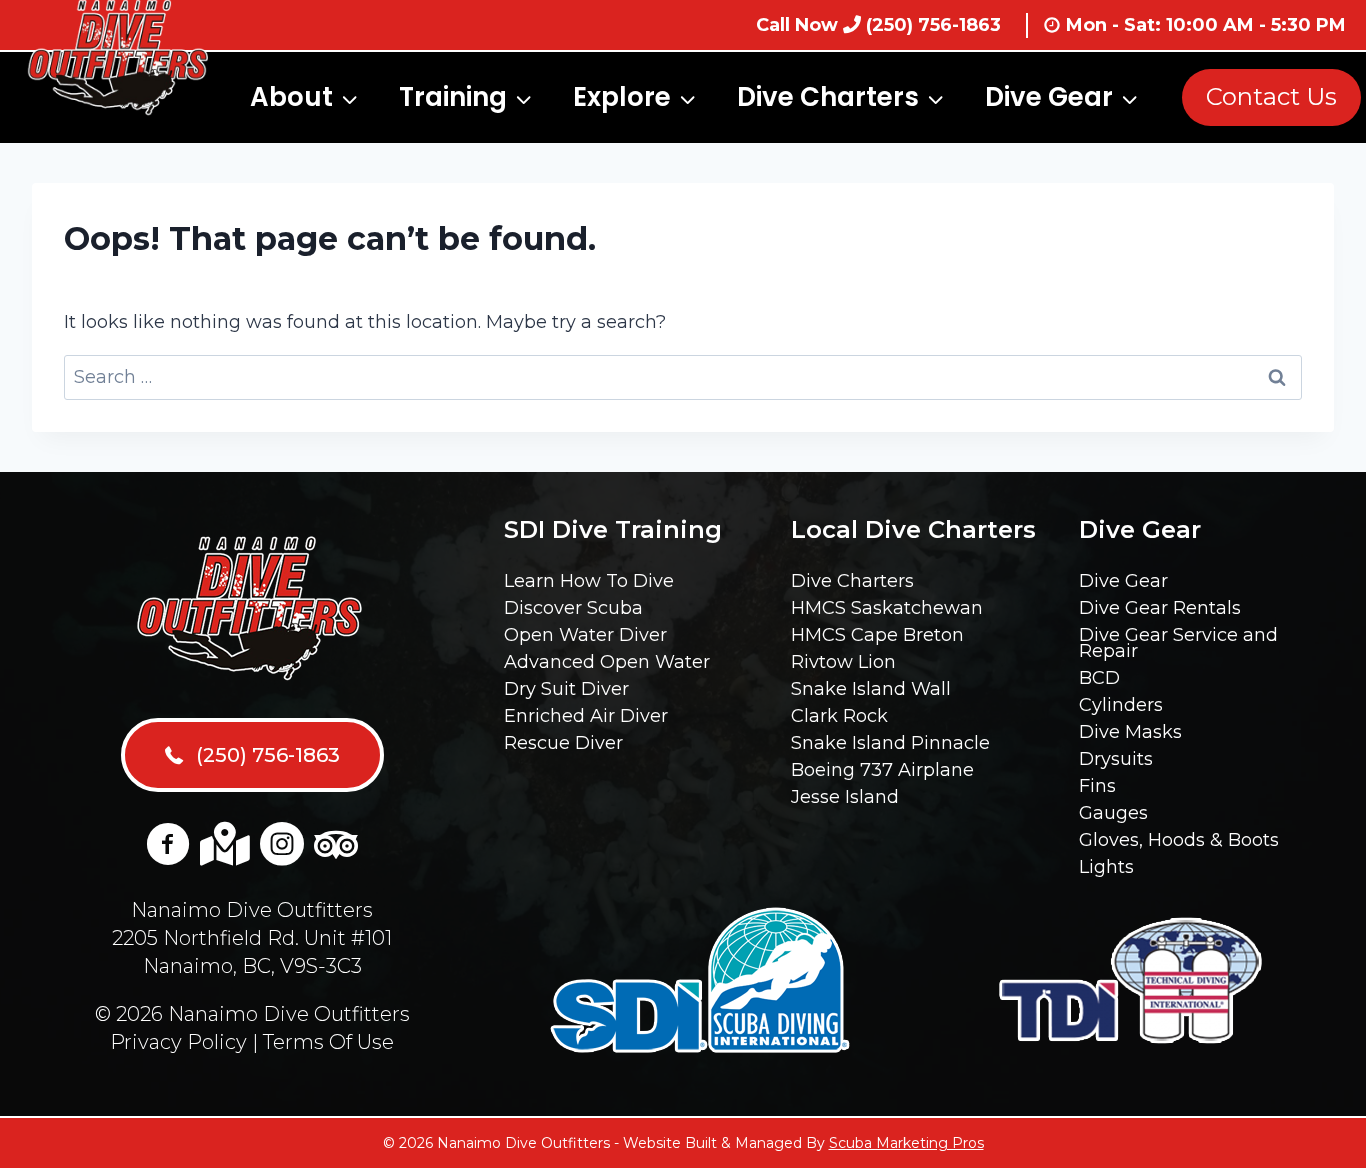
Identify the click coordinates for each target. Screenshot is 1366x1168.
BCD (1099, 678)
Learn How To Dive (589, 581)
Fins (1097, 786)
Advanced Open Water (607, 662)
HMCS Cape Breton (877, 635)
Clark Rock (839, 716)
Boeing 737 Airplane (882, 770)
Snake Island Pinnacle (890, 743)
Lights (1106, 867)
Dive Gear (1123, 581)
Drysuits (1116, 759)
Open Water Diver (585, 635)
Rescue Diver (563, 743)
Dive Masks (1130, 732)
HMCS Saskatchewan (887, 608)
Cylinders (1121, 705)
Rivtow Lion (843, 662)
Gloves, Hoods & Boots (1179, 840)
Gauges (1113, 813)
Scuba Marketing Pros (906, 1143)
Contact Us (1271, 96)
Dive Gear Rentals (1160, 608)
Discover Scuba (573, 608)
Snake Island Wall (871, 689)
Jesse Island (845, 797)
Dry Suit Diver (566, 689)
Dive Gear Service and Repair (1178, 643)
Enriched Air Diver (586, 716)
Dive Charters (852, 581)
